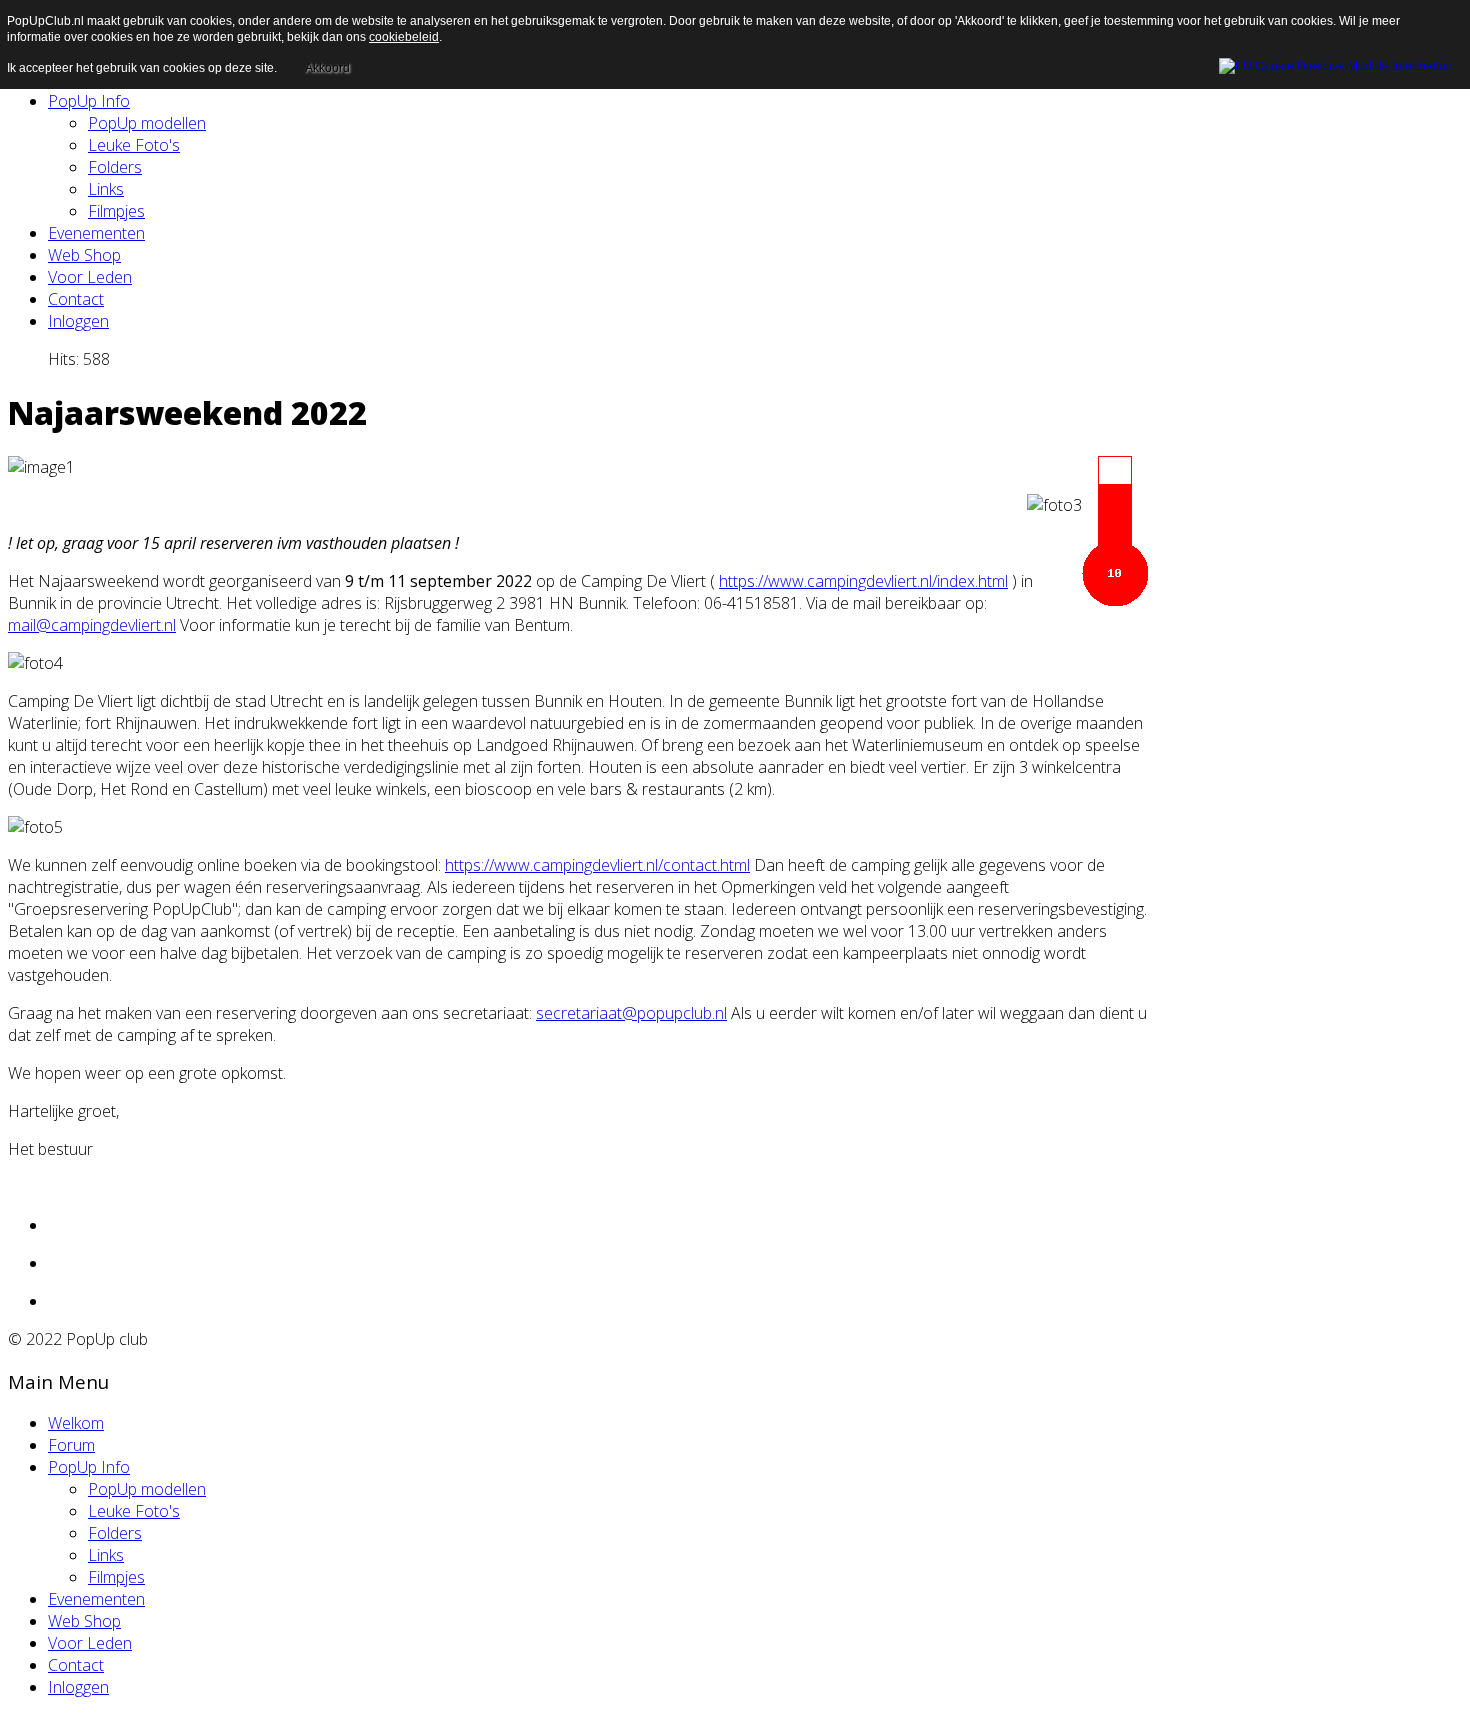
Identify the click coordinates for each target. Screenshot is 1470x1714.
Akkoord (327, 68)
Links (106, 189)
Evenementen (96, 233)
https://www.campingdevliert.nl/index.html (863, 581)
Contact (76, 299)
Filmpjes (116, 211)
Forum (71, 1445)
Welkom (76, 1423)
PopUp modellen (147, 123)
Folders (115, 167)
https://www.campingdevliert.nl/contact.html (597, 865)
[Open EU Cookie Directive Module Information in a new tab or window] (1336, 63)
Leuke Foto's (134, 145)
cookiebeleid (404, 37)
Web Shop (84, 255)
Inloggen (78, 321)
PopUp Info (89, 101)
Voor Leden (90, 277)
